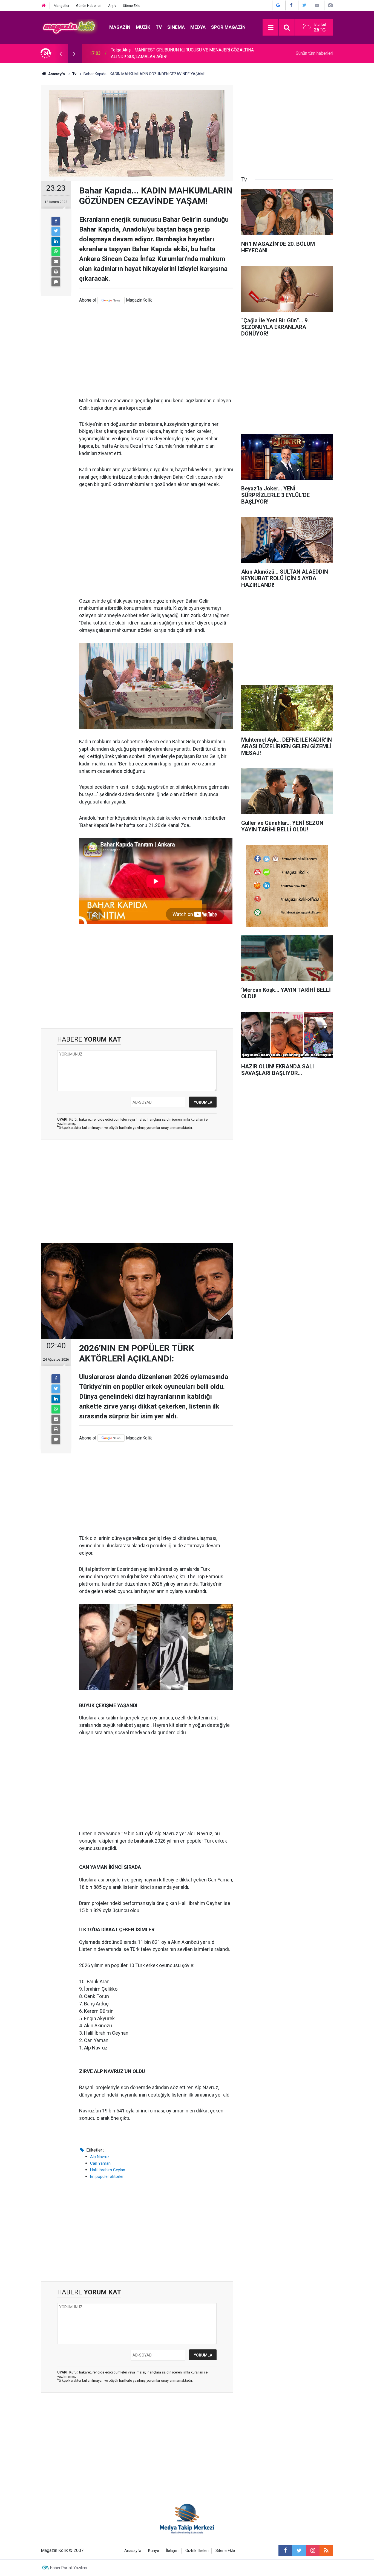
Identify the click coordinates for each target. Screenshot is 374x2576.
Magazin (120, 27)
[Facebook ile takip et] (285, 2551)
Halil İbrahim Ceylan (108, 2170)
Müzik (143, 27)
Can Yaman (100, 2163)
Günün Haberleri (89, 6)
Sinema (176, 27)
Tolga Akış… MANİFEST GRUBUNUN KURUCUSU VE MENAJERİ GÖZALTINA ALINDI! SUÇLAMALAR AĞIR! (182, 53)
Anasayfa (133, 2551)
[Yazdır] (56, 272)
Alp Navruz (100, 2157)
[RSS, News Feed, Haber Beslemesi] (326, 2551)
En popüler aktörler (107, 2176)
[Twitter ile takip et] (299, 2551)
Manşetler (61, 6)
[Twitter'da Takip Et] (304, 5)
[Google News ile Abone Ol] (278, 5)
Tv (159, 27)
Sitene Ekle (132, 6)
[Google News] (111, 300)
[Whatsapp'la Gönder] (56, 251)
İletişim (172, 2551)
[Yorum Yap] (56, 282)
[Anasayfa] (44, 6)
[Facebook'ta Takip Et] (291, 5)
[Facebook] (56, 221)
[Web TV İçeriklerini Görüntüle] (317, 5)
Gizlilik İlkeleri (197, 2551)
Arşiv (112, 6)
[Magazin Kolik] (70, 27)
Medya (198, 27)
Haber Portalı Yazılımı (69, 2568)
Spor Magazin (228, 27)
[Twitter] (56, 231)
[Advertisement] (156, 351)
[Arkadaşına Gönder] (56, 262)
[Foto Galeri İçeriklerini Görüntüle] (330, 5)
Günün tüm (314, 53)
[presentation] (61, 53)
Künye (154, 2551)
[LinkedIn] (56, 241)
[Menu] (271, 28)
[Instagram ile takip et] (313, 2551)
